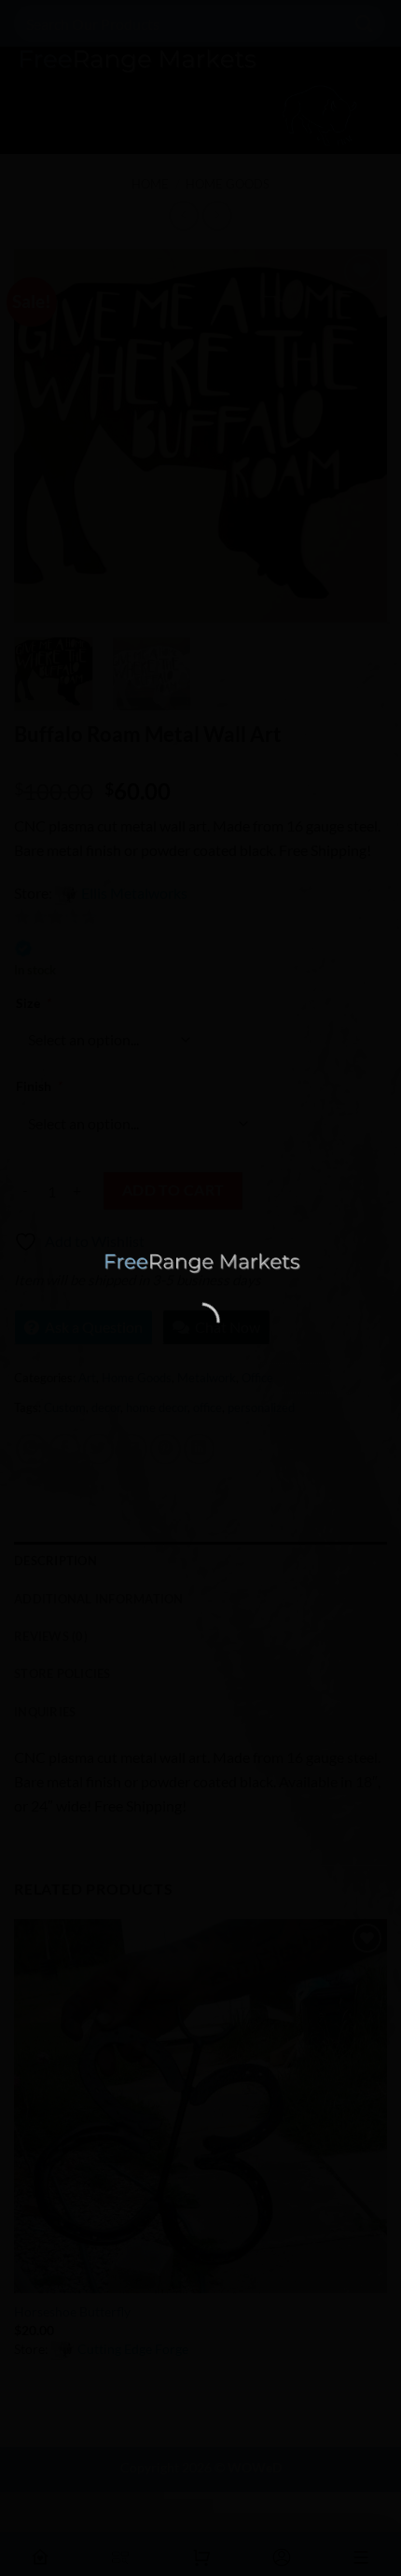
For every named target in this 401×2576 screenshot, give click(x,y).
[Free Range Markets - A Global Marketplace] (201, 1263)
